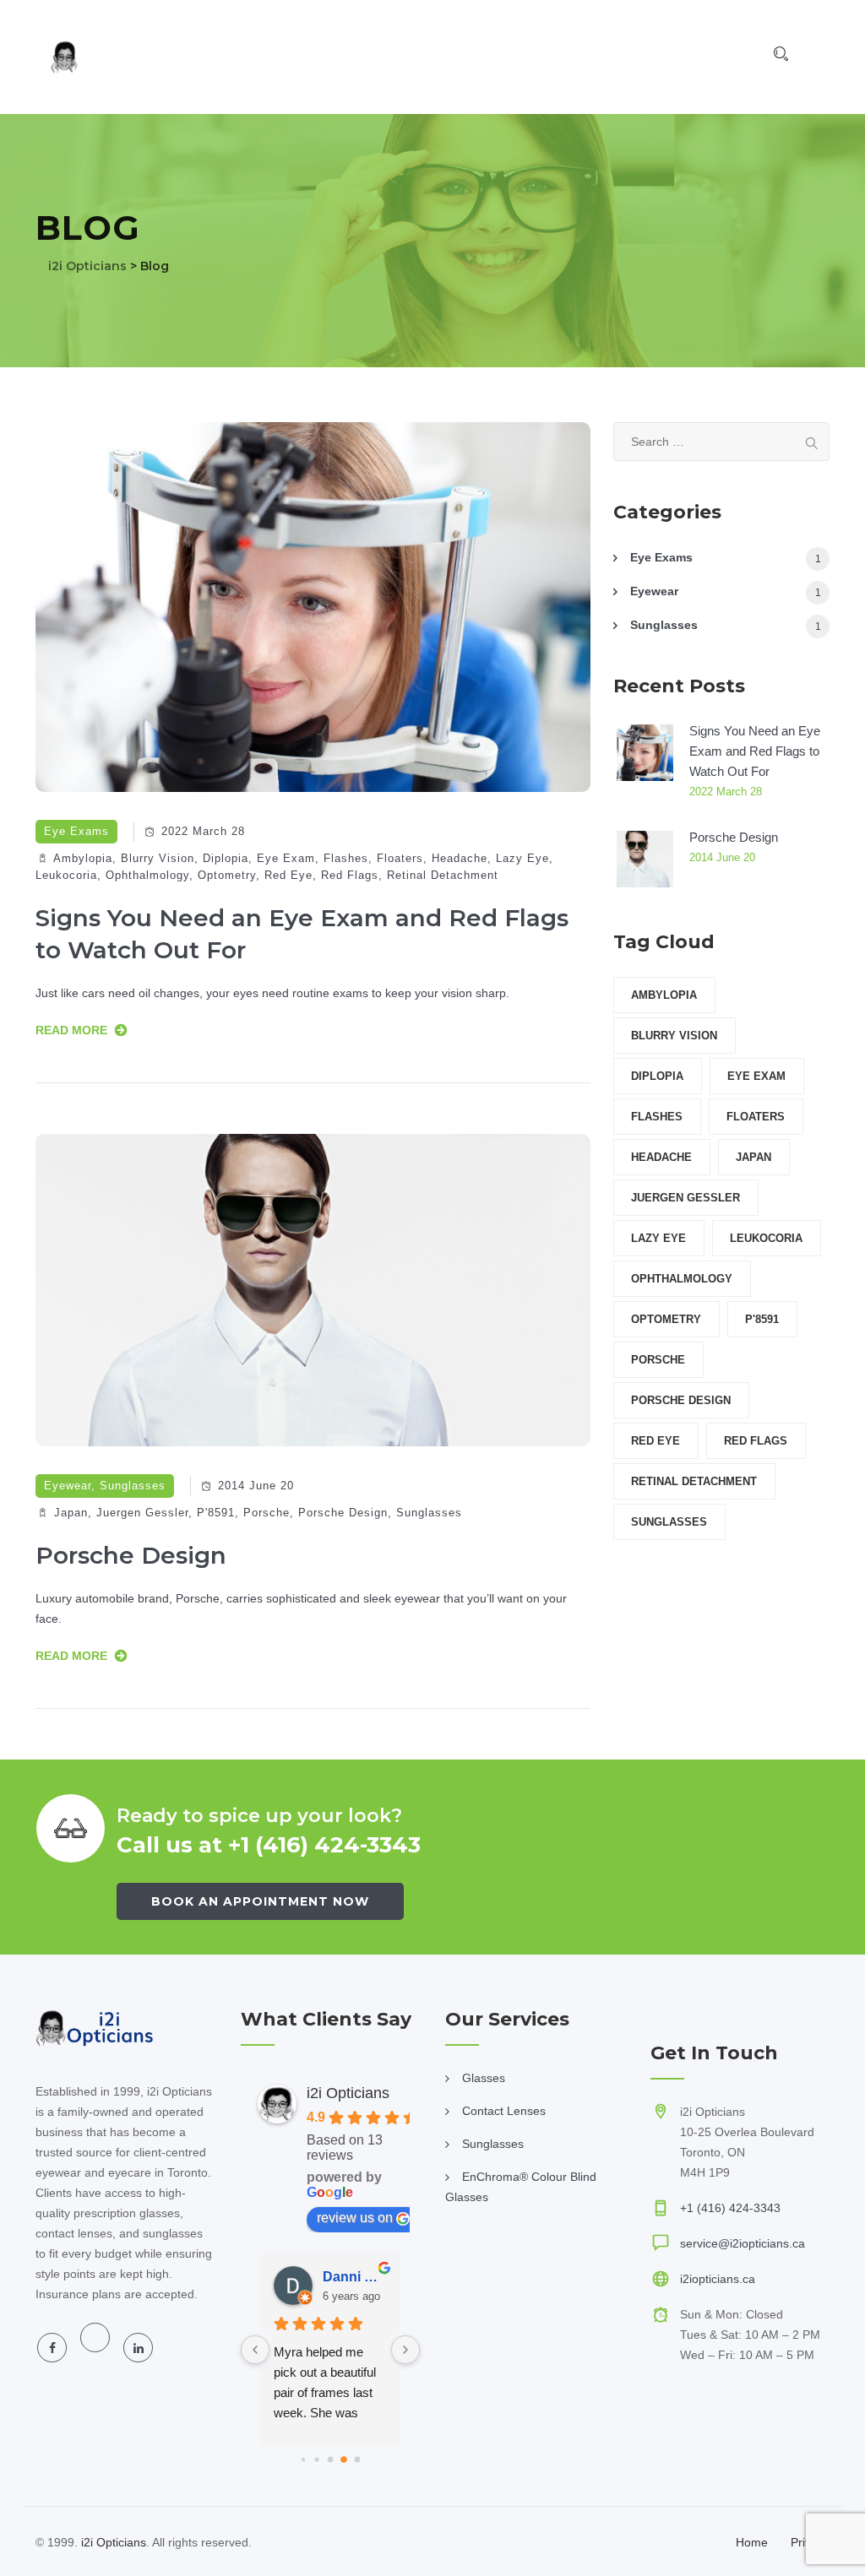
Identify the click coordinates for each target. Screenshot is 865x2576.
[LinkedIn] (138, 2348)
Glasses (484, 2078)
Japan (71, 1513)
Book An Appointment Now (260, 1901)
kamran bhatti (368, 2277)
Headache (460, 858)
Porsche (267, 1513)
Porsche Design (343, 1513)
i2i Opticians (348, 2093)
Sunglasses (133, 1486)
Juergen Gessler (142, 1513)
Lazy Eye (522, 858)
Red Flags (350, 875)
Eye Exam (286, 858)
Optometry (227, 875)
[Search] (781, 54)
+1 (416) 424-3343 (730, 2208)
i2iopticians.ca (718, 2279)
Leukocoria (66, 875)
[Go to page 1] (317, 2459)
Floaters (400, 858)
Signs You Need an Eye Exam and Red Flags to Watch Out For (755, 751)
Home (752, 2542)
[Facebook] (52, 2348)
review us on (355, 2218)
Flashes (346, 858)
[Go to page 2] (330, 2460)
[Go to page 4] (357, 2459)
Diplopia (226, 858)
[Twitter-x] (95, 2337)
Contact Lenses (504, 2111)
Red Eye (288, 875)
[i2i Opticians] (103, 57)
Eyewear (68, 1486)
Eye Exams (76, 831)
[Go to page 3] (343, 2460)
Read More (71, 1030)
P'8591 (216, 1513)
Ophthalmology (147, 875)
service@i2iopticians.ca (743, 2243)
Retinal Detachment (443, 875)
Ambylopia (83, 858)
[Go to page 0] (303, 2459)
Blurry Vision (158, 858)
